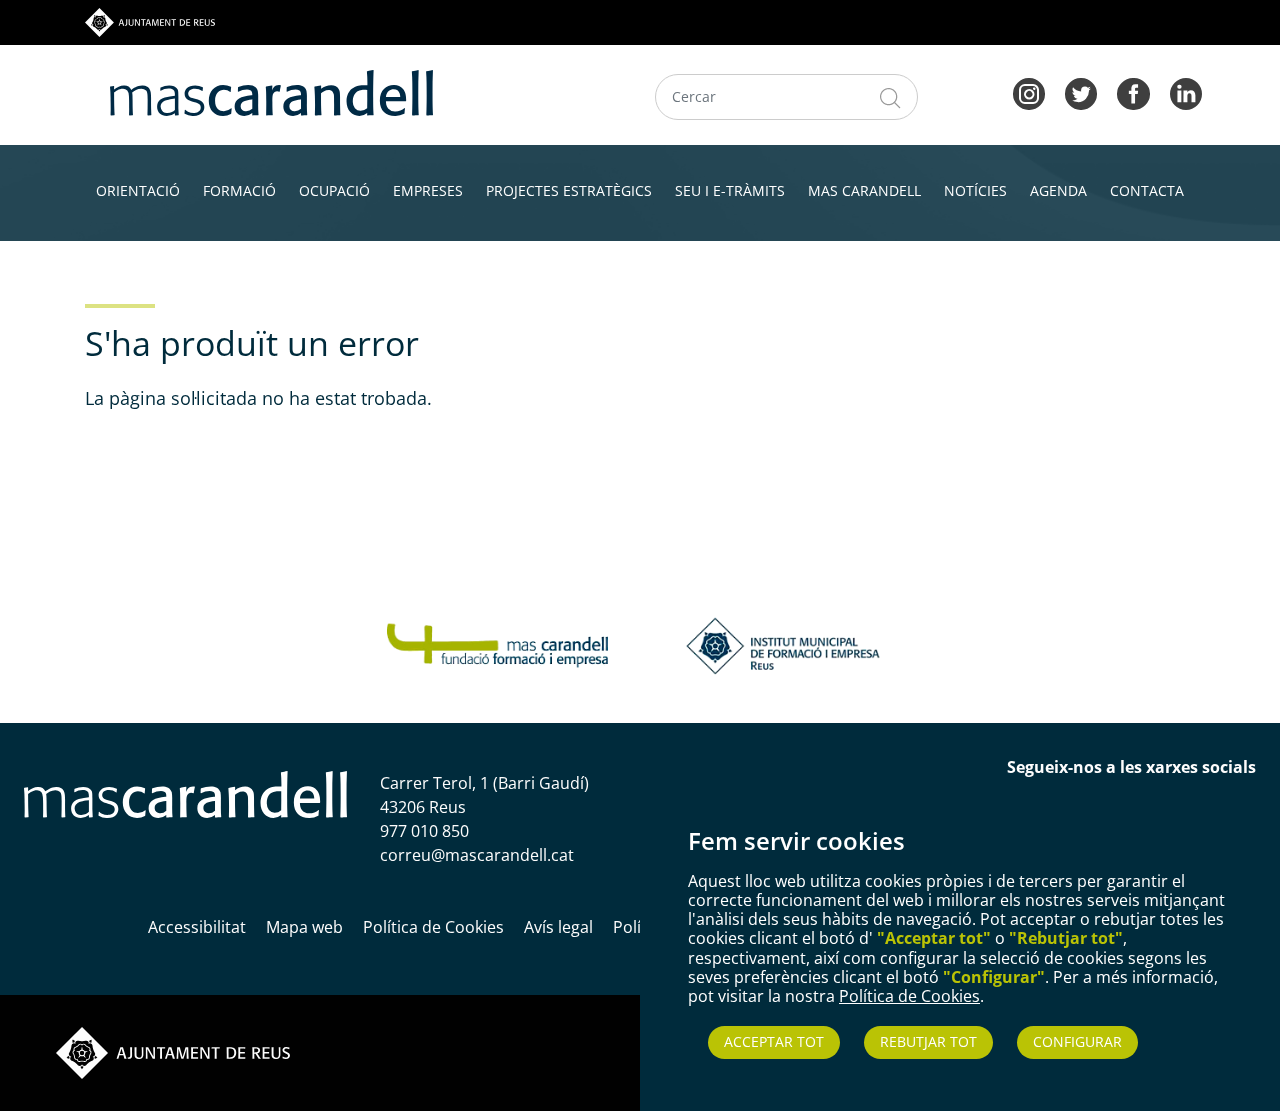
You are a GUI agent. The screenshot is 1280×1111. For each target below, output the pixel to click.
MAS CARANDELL (864, 190)
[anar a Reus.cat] (150, 21)
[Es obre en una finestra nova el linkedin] (1186, 92)
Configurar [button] (1077, 1041)
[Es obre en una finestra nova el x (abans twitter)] (1081, 92)
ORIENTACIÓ (138, 190)
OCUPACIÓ (334, 190)
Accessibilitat (197, 927)
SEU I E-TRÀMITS (730, 190)
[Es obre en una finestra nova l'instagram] (1029, 92)
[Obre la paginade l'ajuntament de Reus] (173, 1052)
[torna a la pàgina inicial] (271, 91)
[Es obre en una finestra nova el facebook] (1133, 92)
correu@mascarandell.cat (477, 855)
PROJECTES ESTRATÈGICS (569, 190)
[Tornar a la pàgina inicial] (497, 644)
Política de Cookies (909, 996)
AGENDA (1058, 190)
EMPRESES (428, 190)
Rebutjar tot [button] (928, 1041)
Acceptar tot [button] (774, 1041)
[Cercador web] (890, 97)
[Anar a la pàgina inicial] (185, 793)
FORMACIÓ (239, 190)
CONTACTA (1147, 190)
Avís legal (558, 927)
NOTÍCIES (975, 190)
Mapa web (304, 927)
